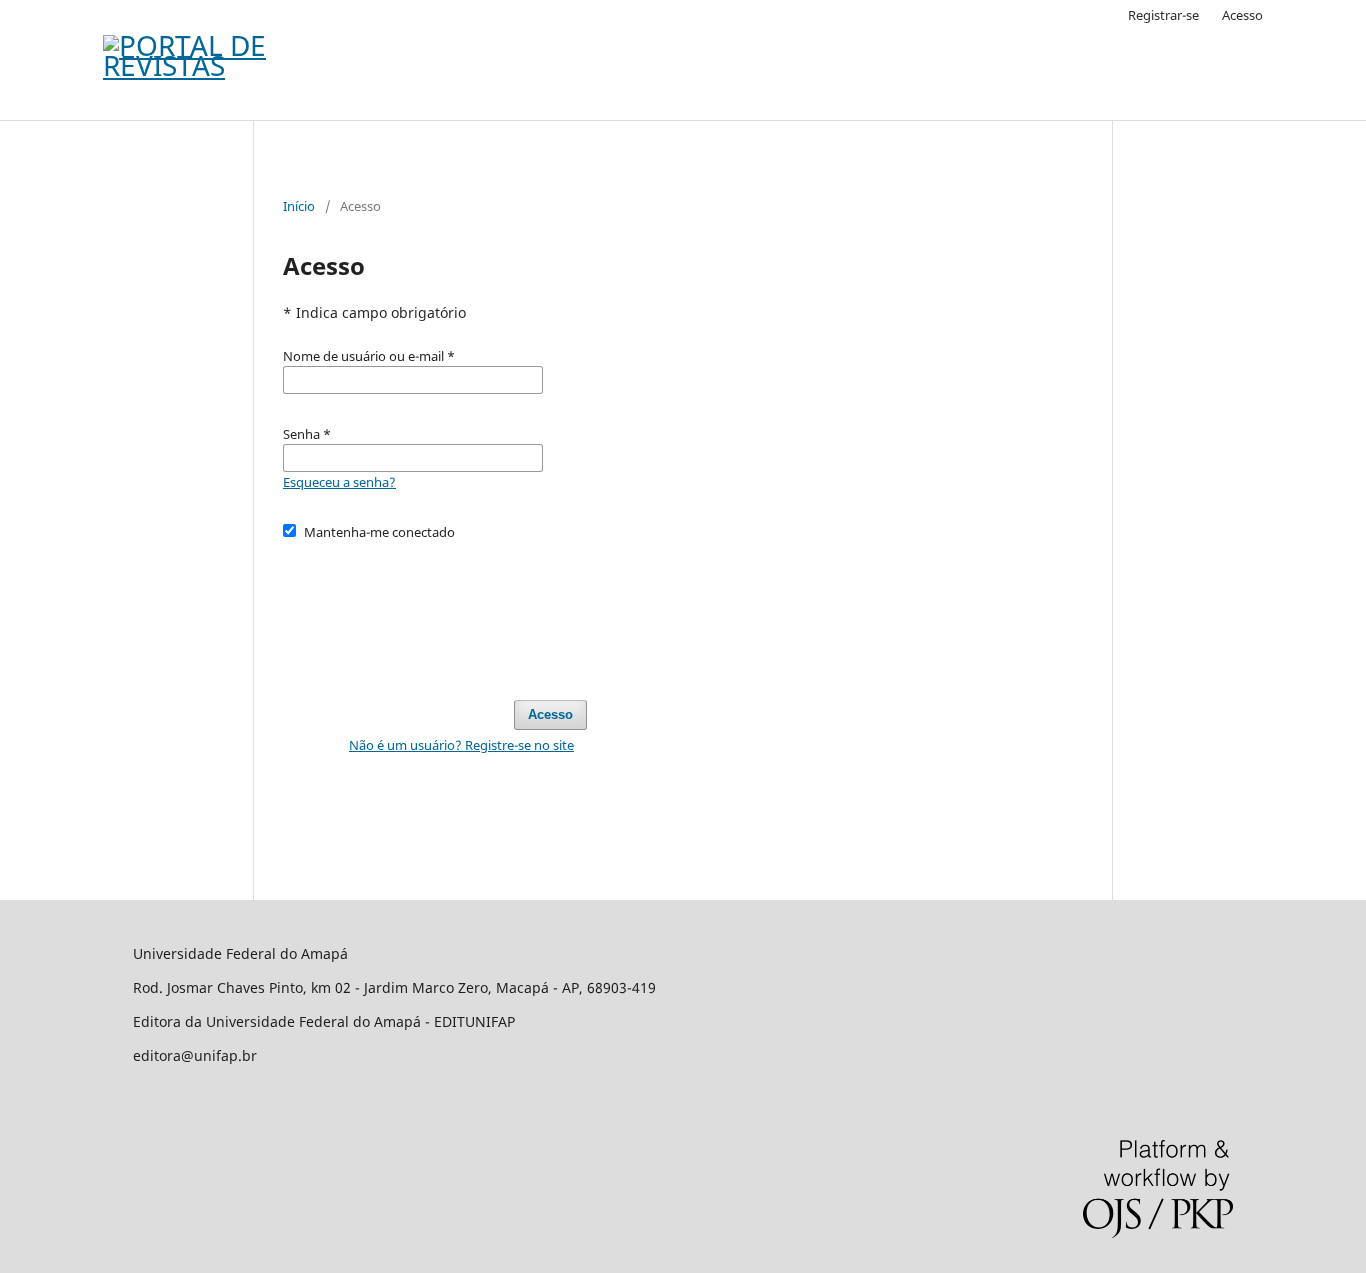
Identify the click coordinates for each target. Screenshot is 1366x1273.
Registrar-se (1163, 15)
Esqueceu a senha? (339, 482)
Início (299, 206)
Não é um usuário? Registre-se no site (461, 745)
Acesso (1242, 15)
